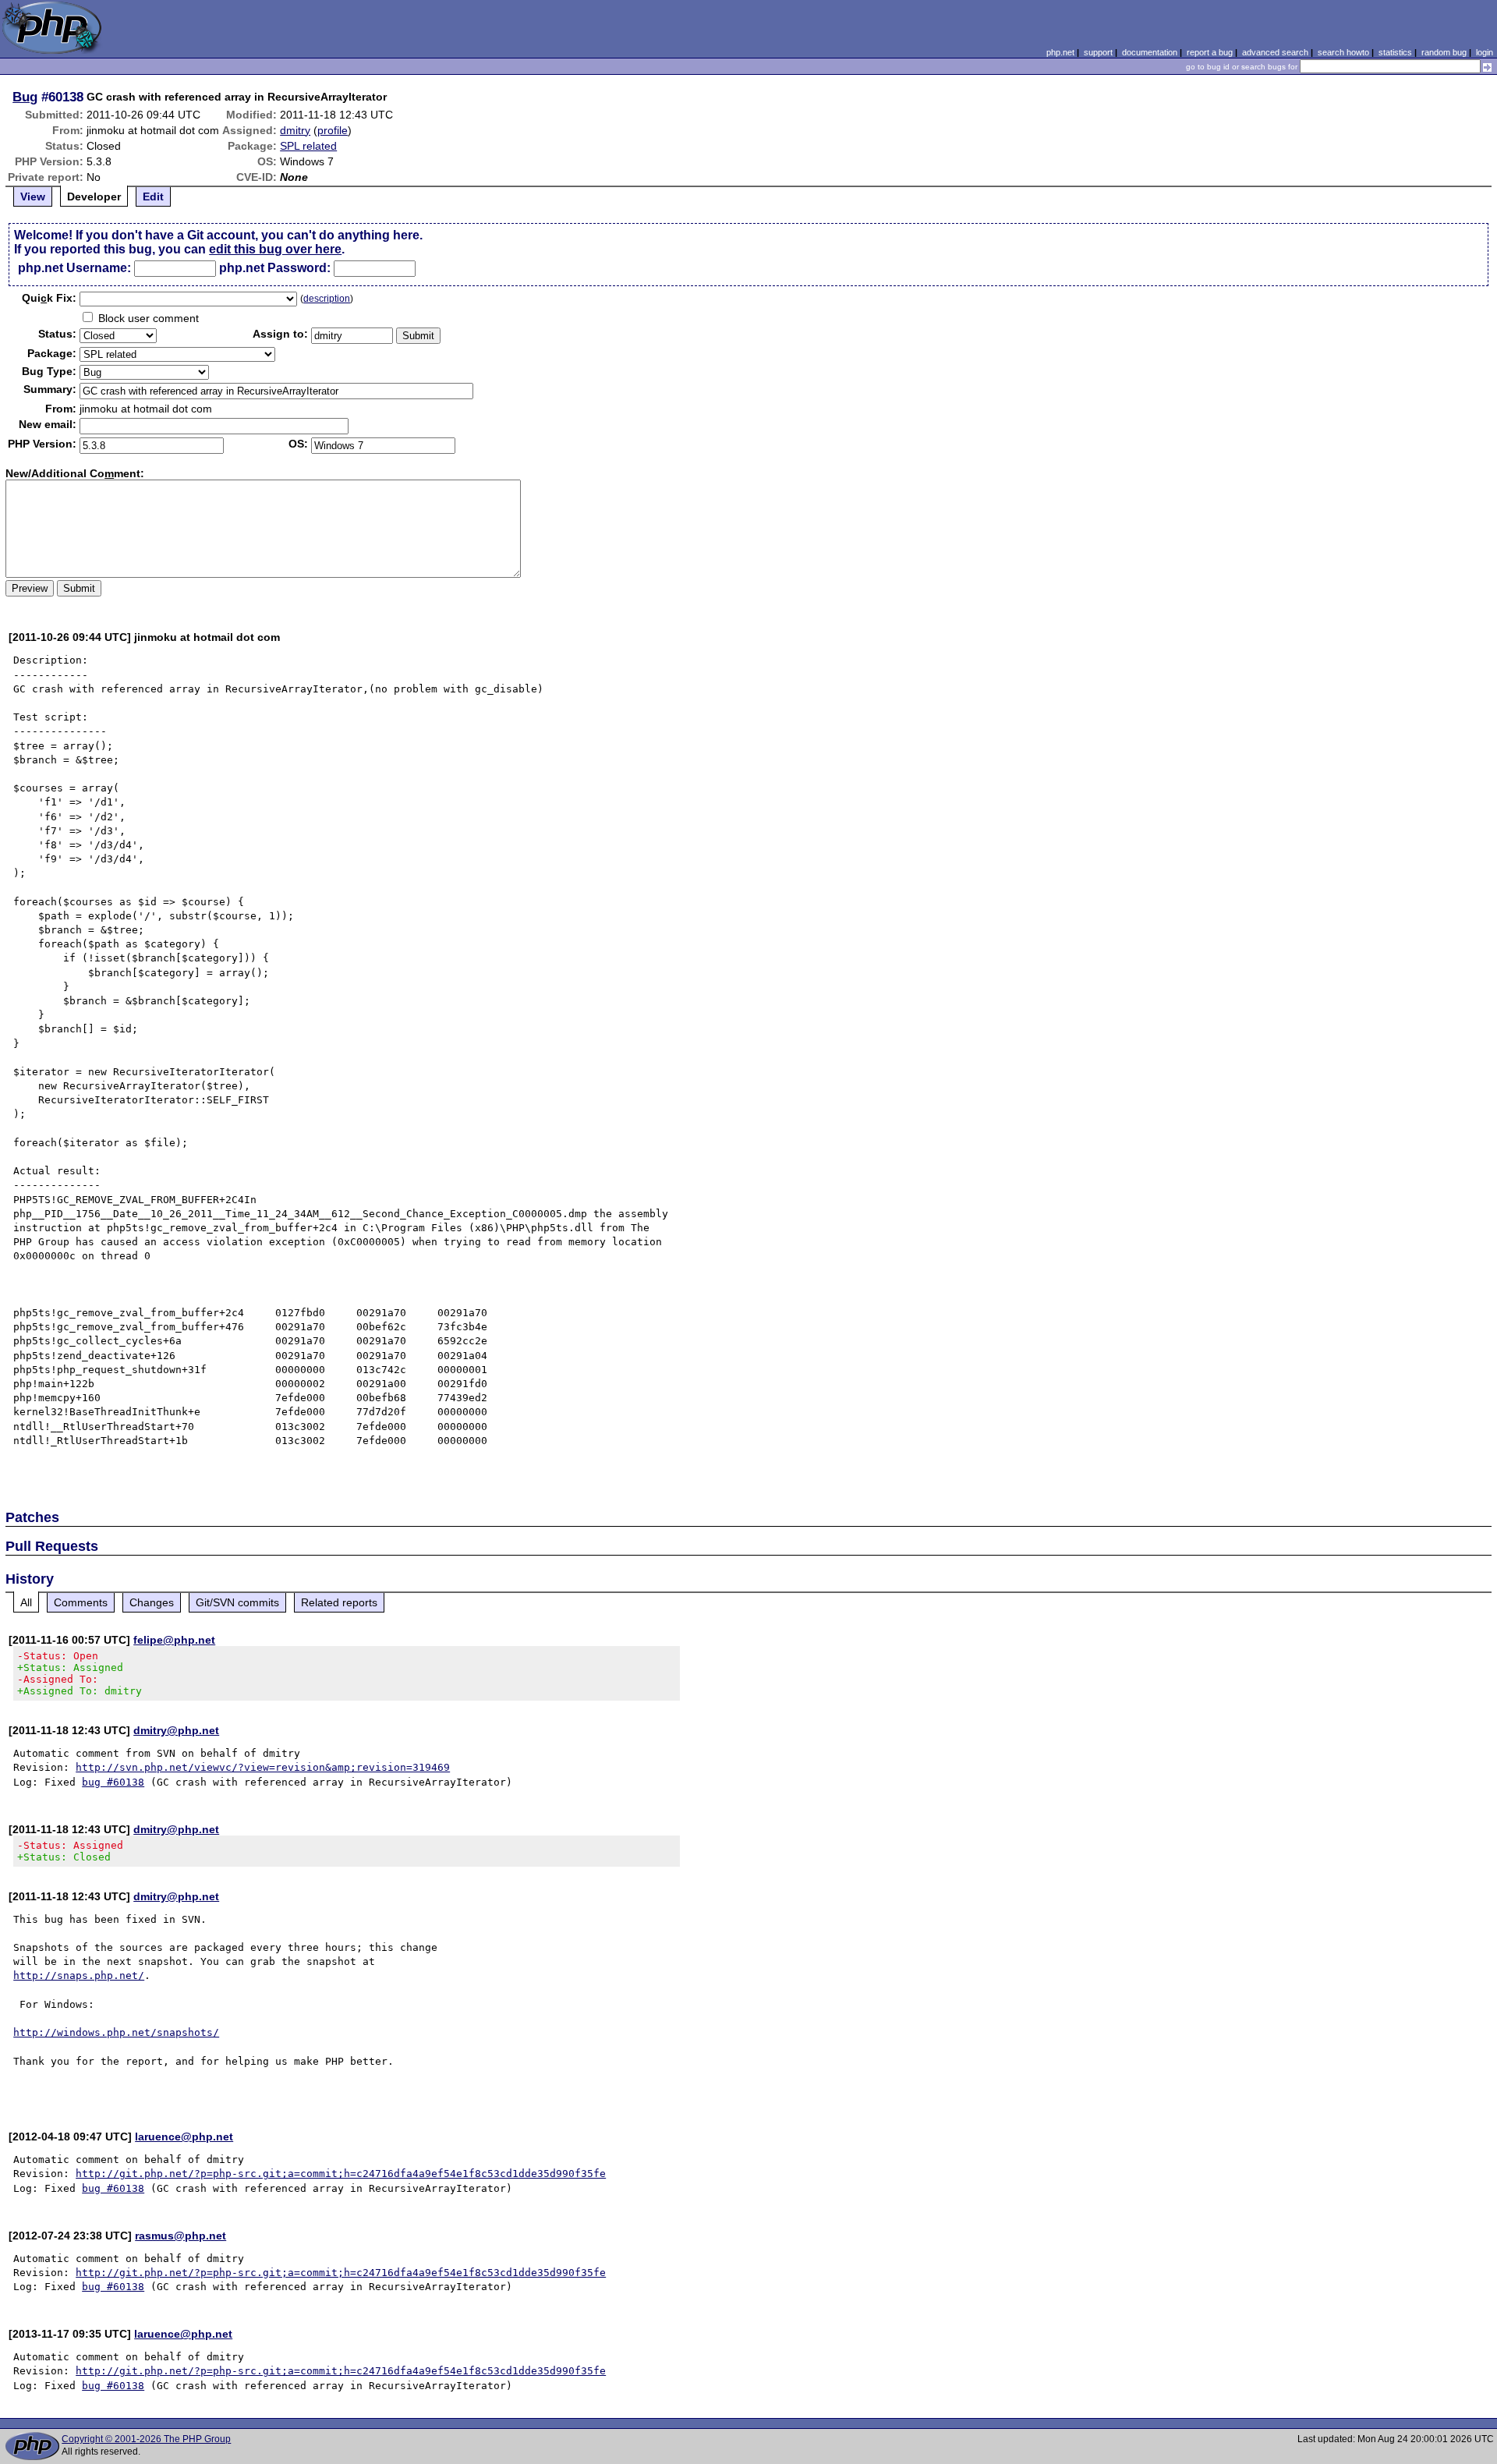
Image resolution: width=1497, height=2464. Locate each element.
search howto (1343, 52)
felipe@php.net (174, 1640)
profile (333, 130)
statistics (1395, 52)
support (1098, 52)
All (26, 1602)
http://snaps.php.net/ (79, 1975)
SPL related (308, 146)
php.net (1060, 52)
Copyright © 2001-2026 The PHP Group (146, 2439)
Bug (25, 97)
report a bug (1210, 52)
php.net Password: (275, 268)
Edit (153, 196)
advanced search (1275, 52)
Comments (81, 1602)
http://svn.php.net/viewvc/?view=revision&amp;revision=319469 (263, 1767)
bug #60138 (113, 1782)
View (33, 196)
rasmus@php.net (180, 2236)
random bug (1444, 52)
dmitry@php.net (176, 1730)
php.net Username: (74, 268)
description (327, 299)
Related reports (339, 1602)
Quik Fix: (49, 298)
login (1485, 52)
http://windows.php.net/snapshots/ (116, 2032)
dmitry (295, 130)
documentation (1150, 52)
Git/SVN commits (237, 1602)
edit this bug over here (275, 249)
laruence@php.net (184, 2137)
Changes (152, 1602)
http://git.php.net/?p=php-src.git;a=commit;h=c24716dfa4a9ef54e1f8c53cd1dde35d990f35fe (341, 2174)
